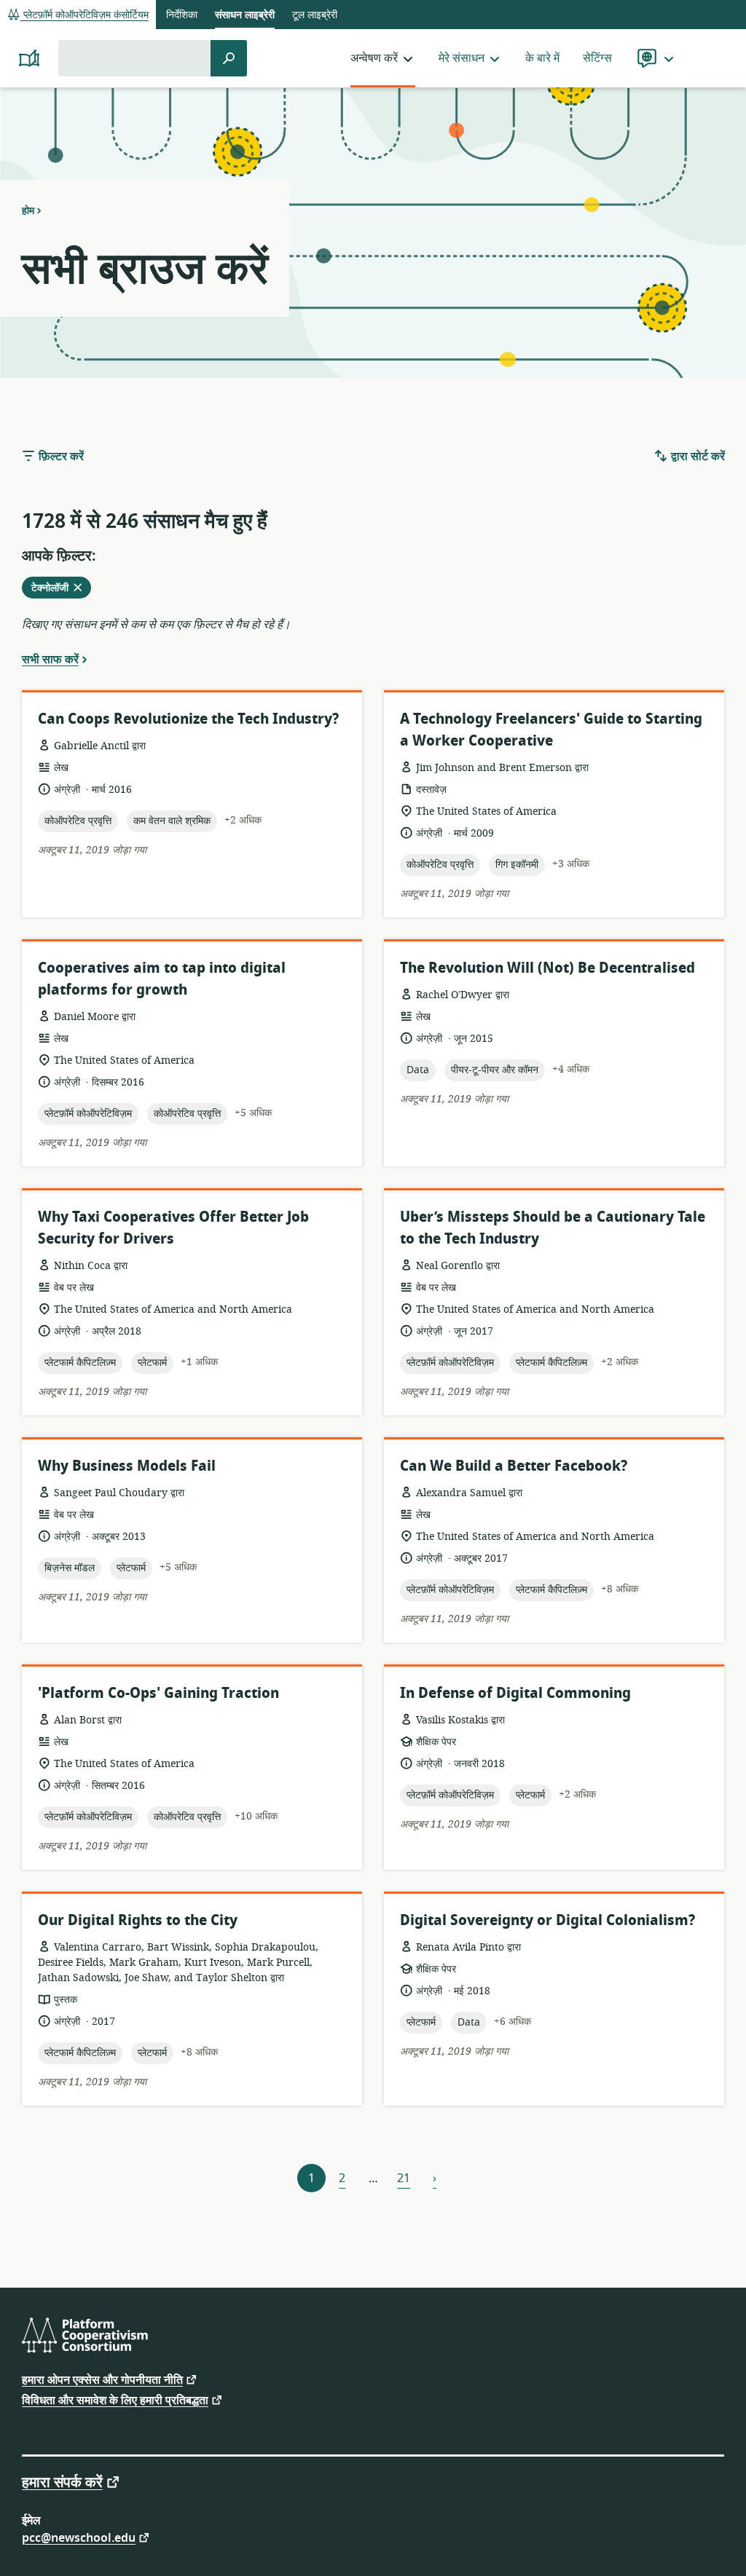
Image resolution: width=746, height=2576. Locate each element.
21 (404, 2178)
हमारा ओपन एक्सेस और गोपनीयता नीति (102, 2379)
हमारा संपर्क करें (62, 2481)
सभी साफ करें (50, 659)
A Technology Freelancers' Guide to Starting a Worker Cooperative (551, 730)
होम (28, 210)
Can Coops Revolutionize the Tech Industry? (188, 719)
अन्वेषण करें (374, 58)
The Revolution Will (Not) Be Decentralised (547, 968)
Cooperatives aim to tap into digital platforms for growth (162, 979)
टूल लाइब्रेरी (315, 15)
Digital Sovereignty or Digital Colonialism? (547, 1920)
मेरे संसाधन (462, 58)
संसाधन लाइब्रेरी (245, 15)
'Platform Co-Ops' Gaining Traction (158, 1693)
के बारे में (542, 58)
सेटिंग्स (597, 58)
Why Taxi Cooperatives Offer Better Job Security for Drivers (173, 1228)
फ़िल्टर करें (60, 457)
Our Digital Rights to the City (138, 1920)
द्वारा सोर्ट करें (696, 457)
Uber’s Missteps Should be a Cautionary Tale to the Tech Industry (553, 1228)
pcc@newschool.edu (79, 2537)
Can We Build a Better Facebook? (514, 1466)
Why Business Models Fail (127, 1466)
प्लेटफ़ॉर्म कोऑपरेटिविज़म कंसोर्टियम (85, 15)
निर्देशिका (182, 15)
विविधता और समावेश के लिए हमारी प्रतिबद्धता (115, 2399)
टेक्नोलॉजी (58, 589)
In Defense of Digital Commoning (515, 1693)
